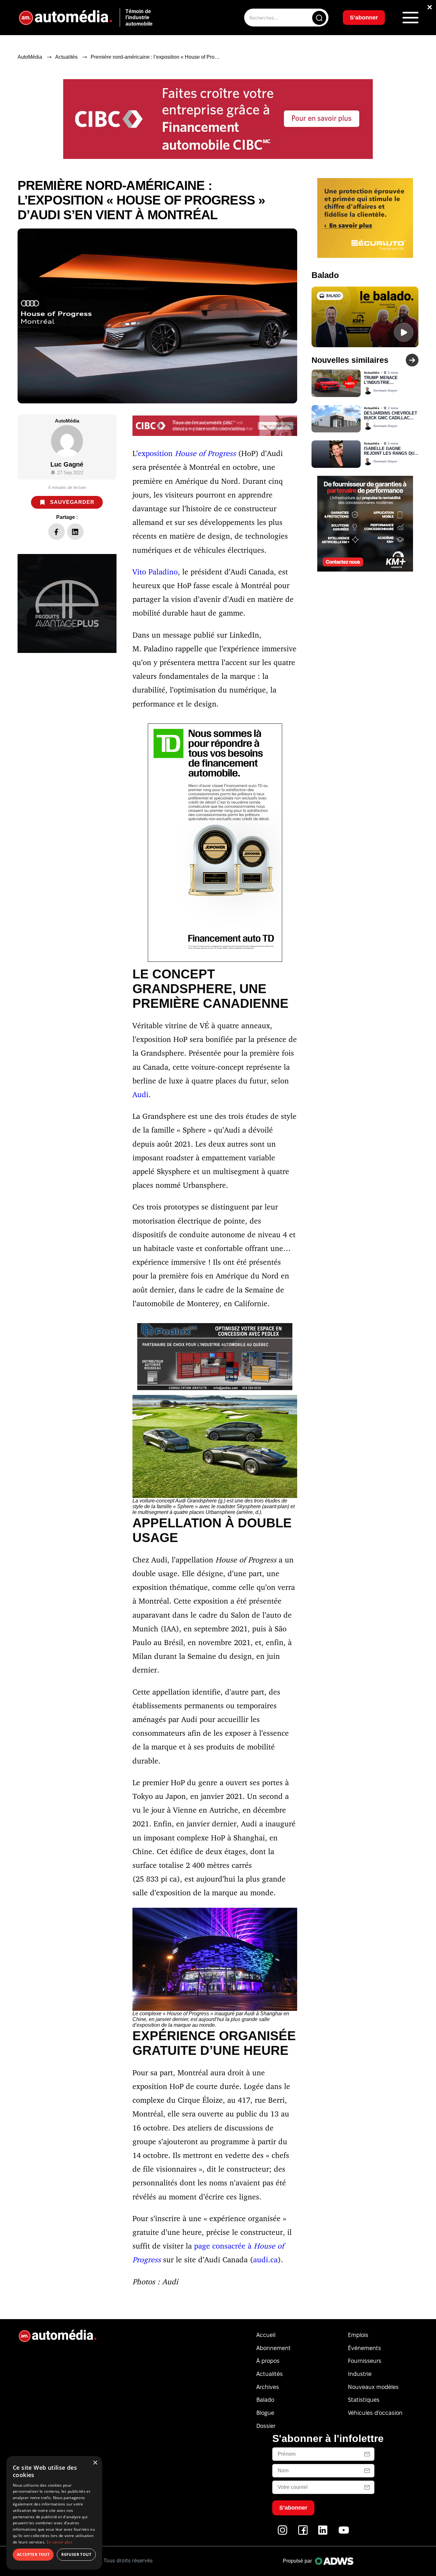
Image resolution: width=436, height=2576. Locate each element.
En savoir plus (60, 2542)
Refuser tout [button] (76, 2554)
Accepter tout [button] (33, 2554)
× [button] (95, 2463)
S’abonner (270, 1311)
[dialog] (54, 2513)
